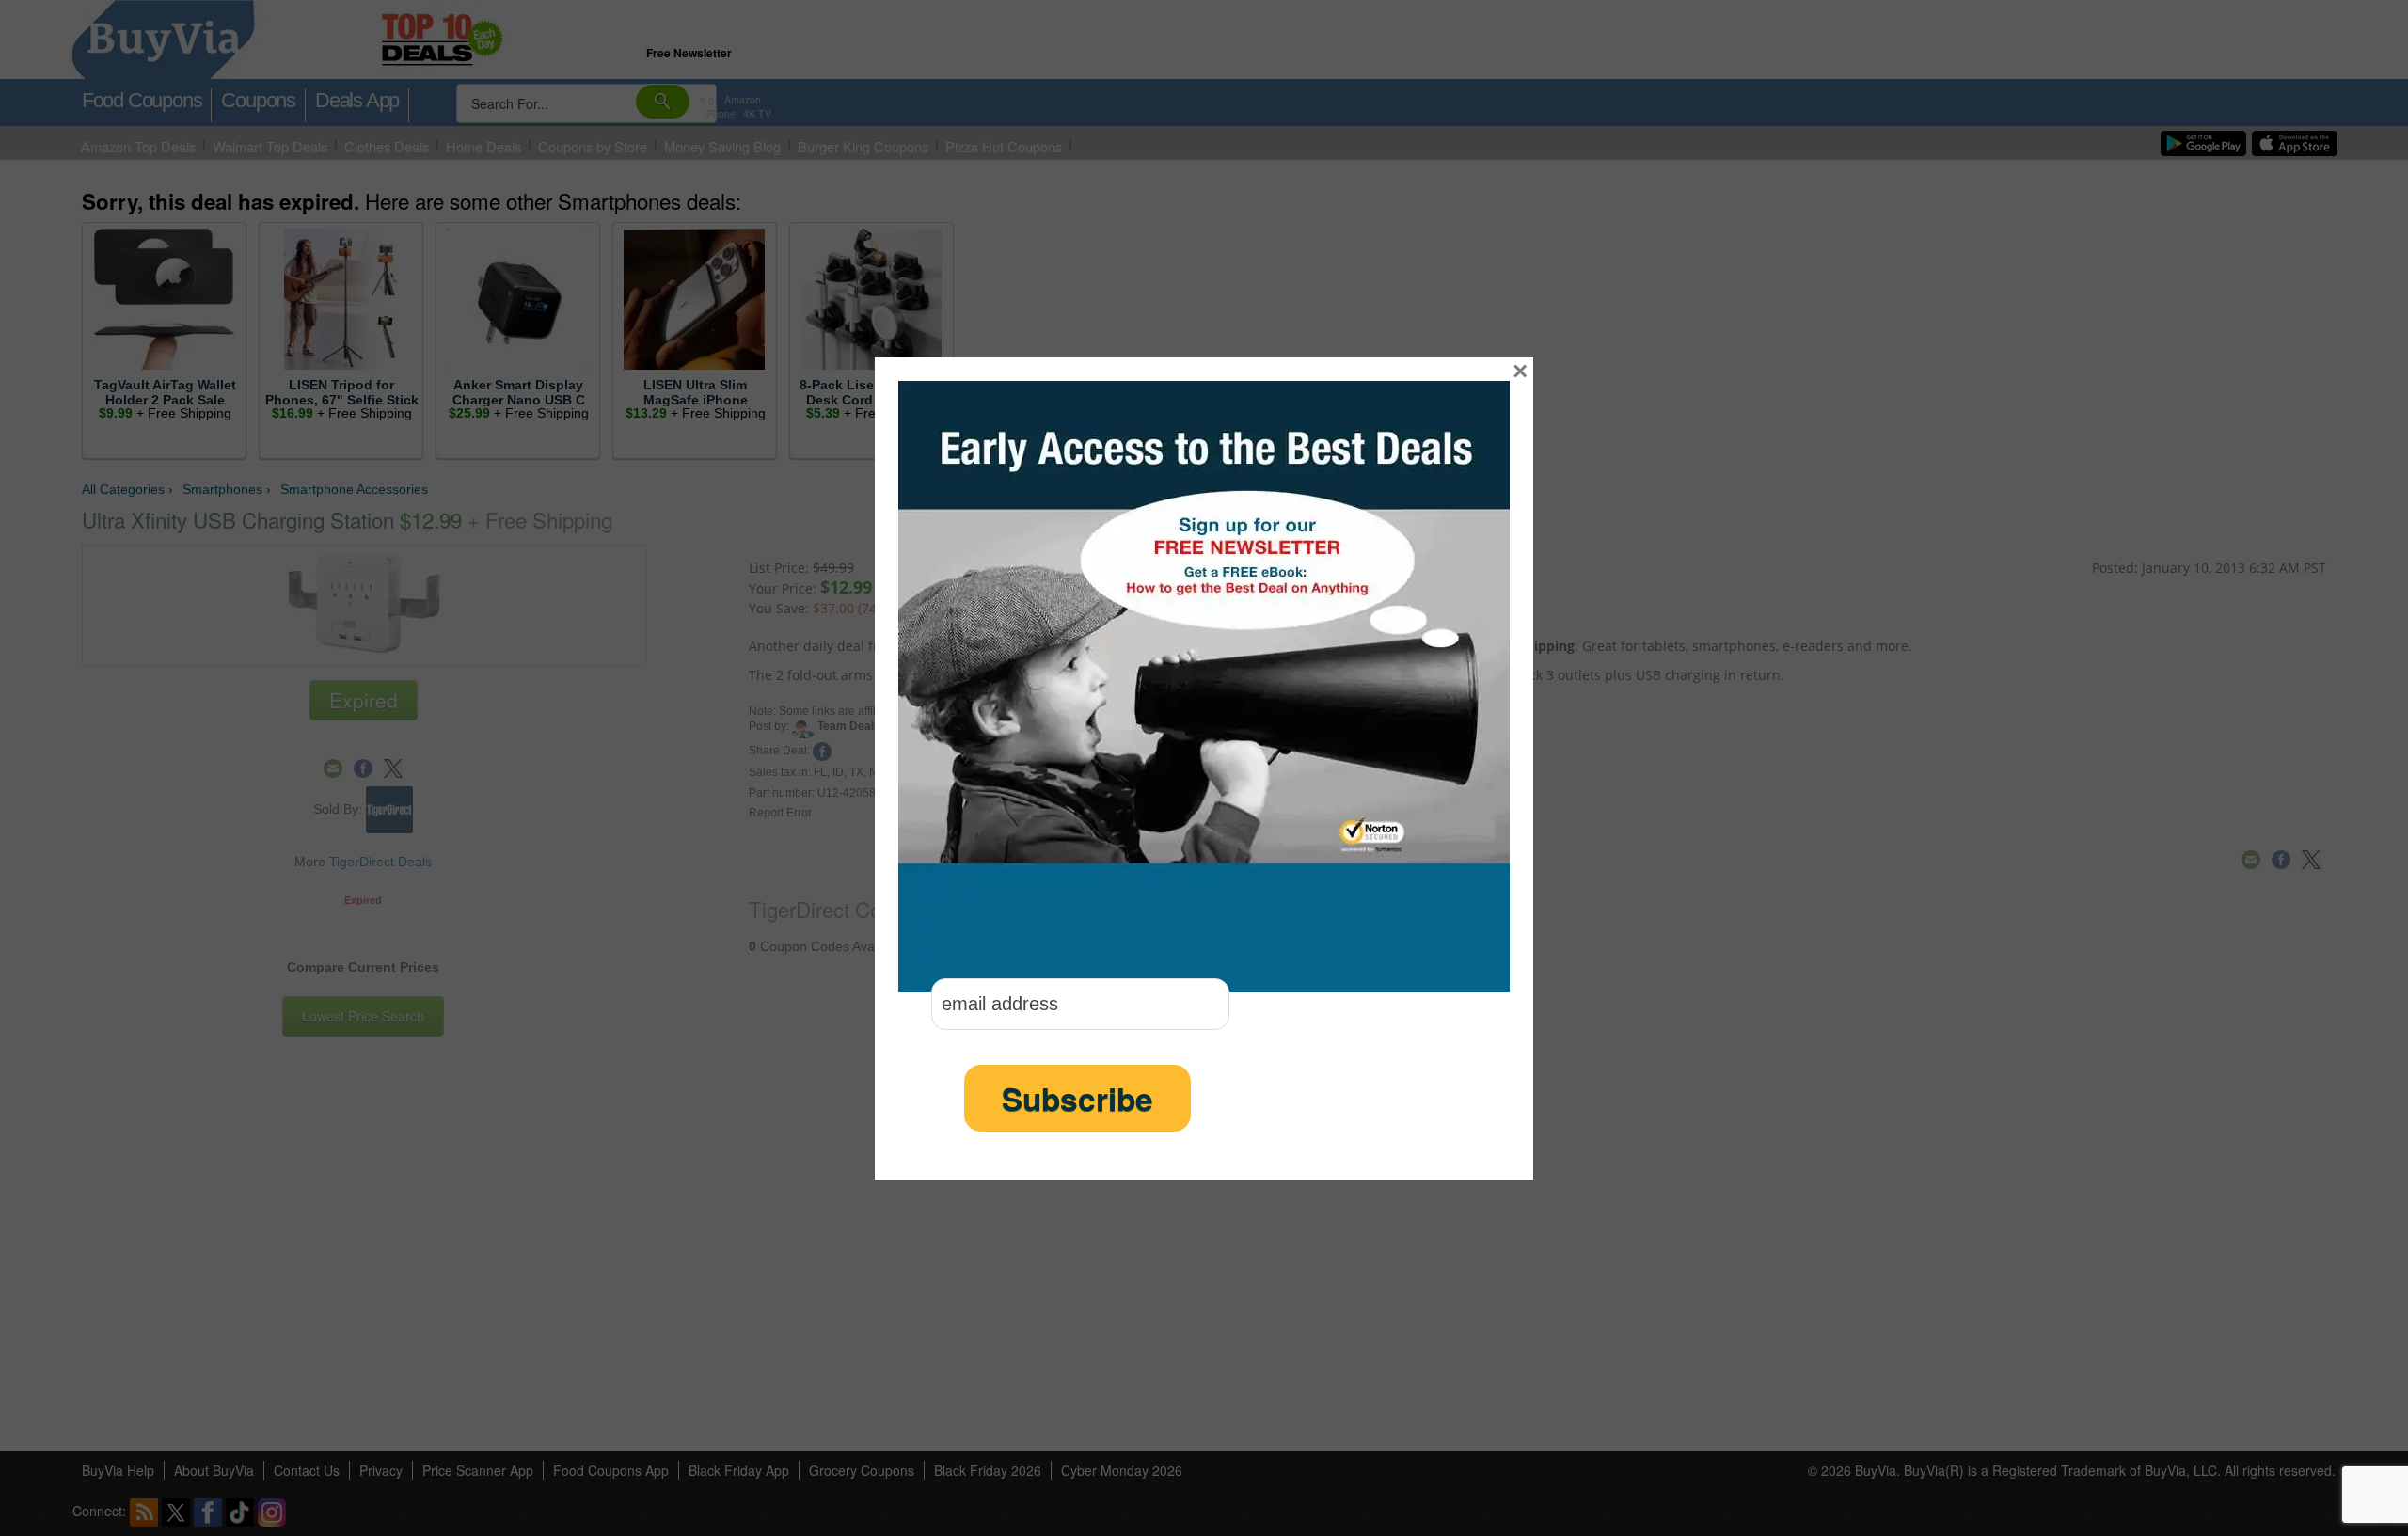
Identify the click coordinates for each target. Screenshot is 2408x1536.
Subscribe (1077, 1098)
